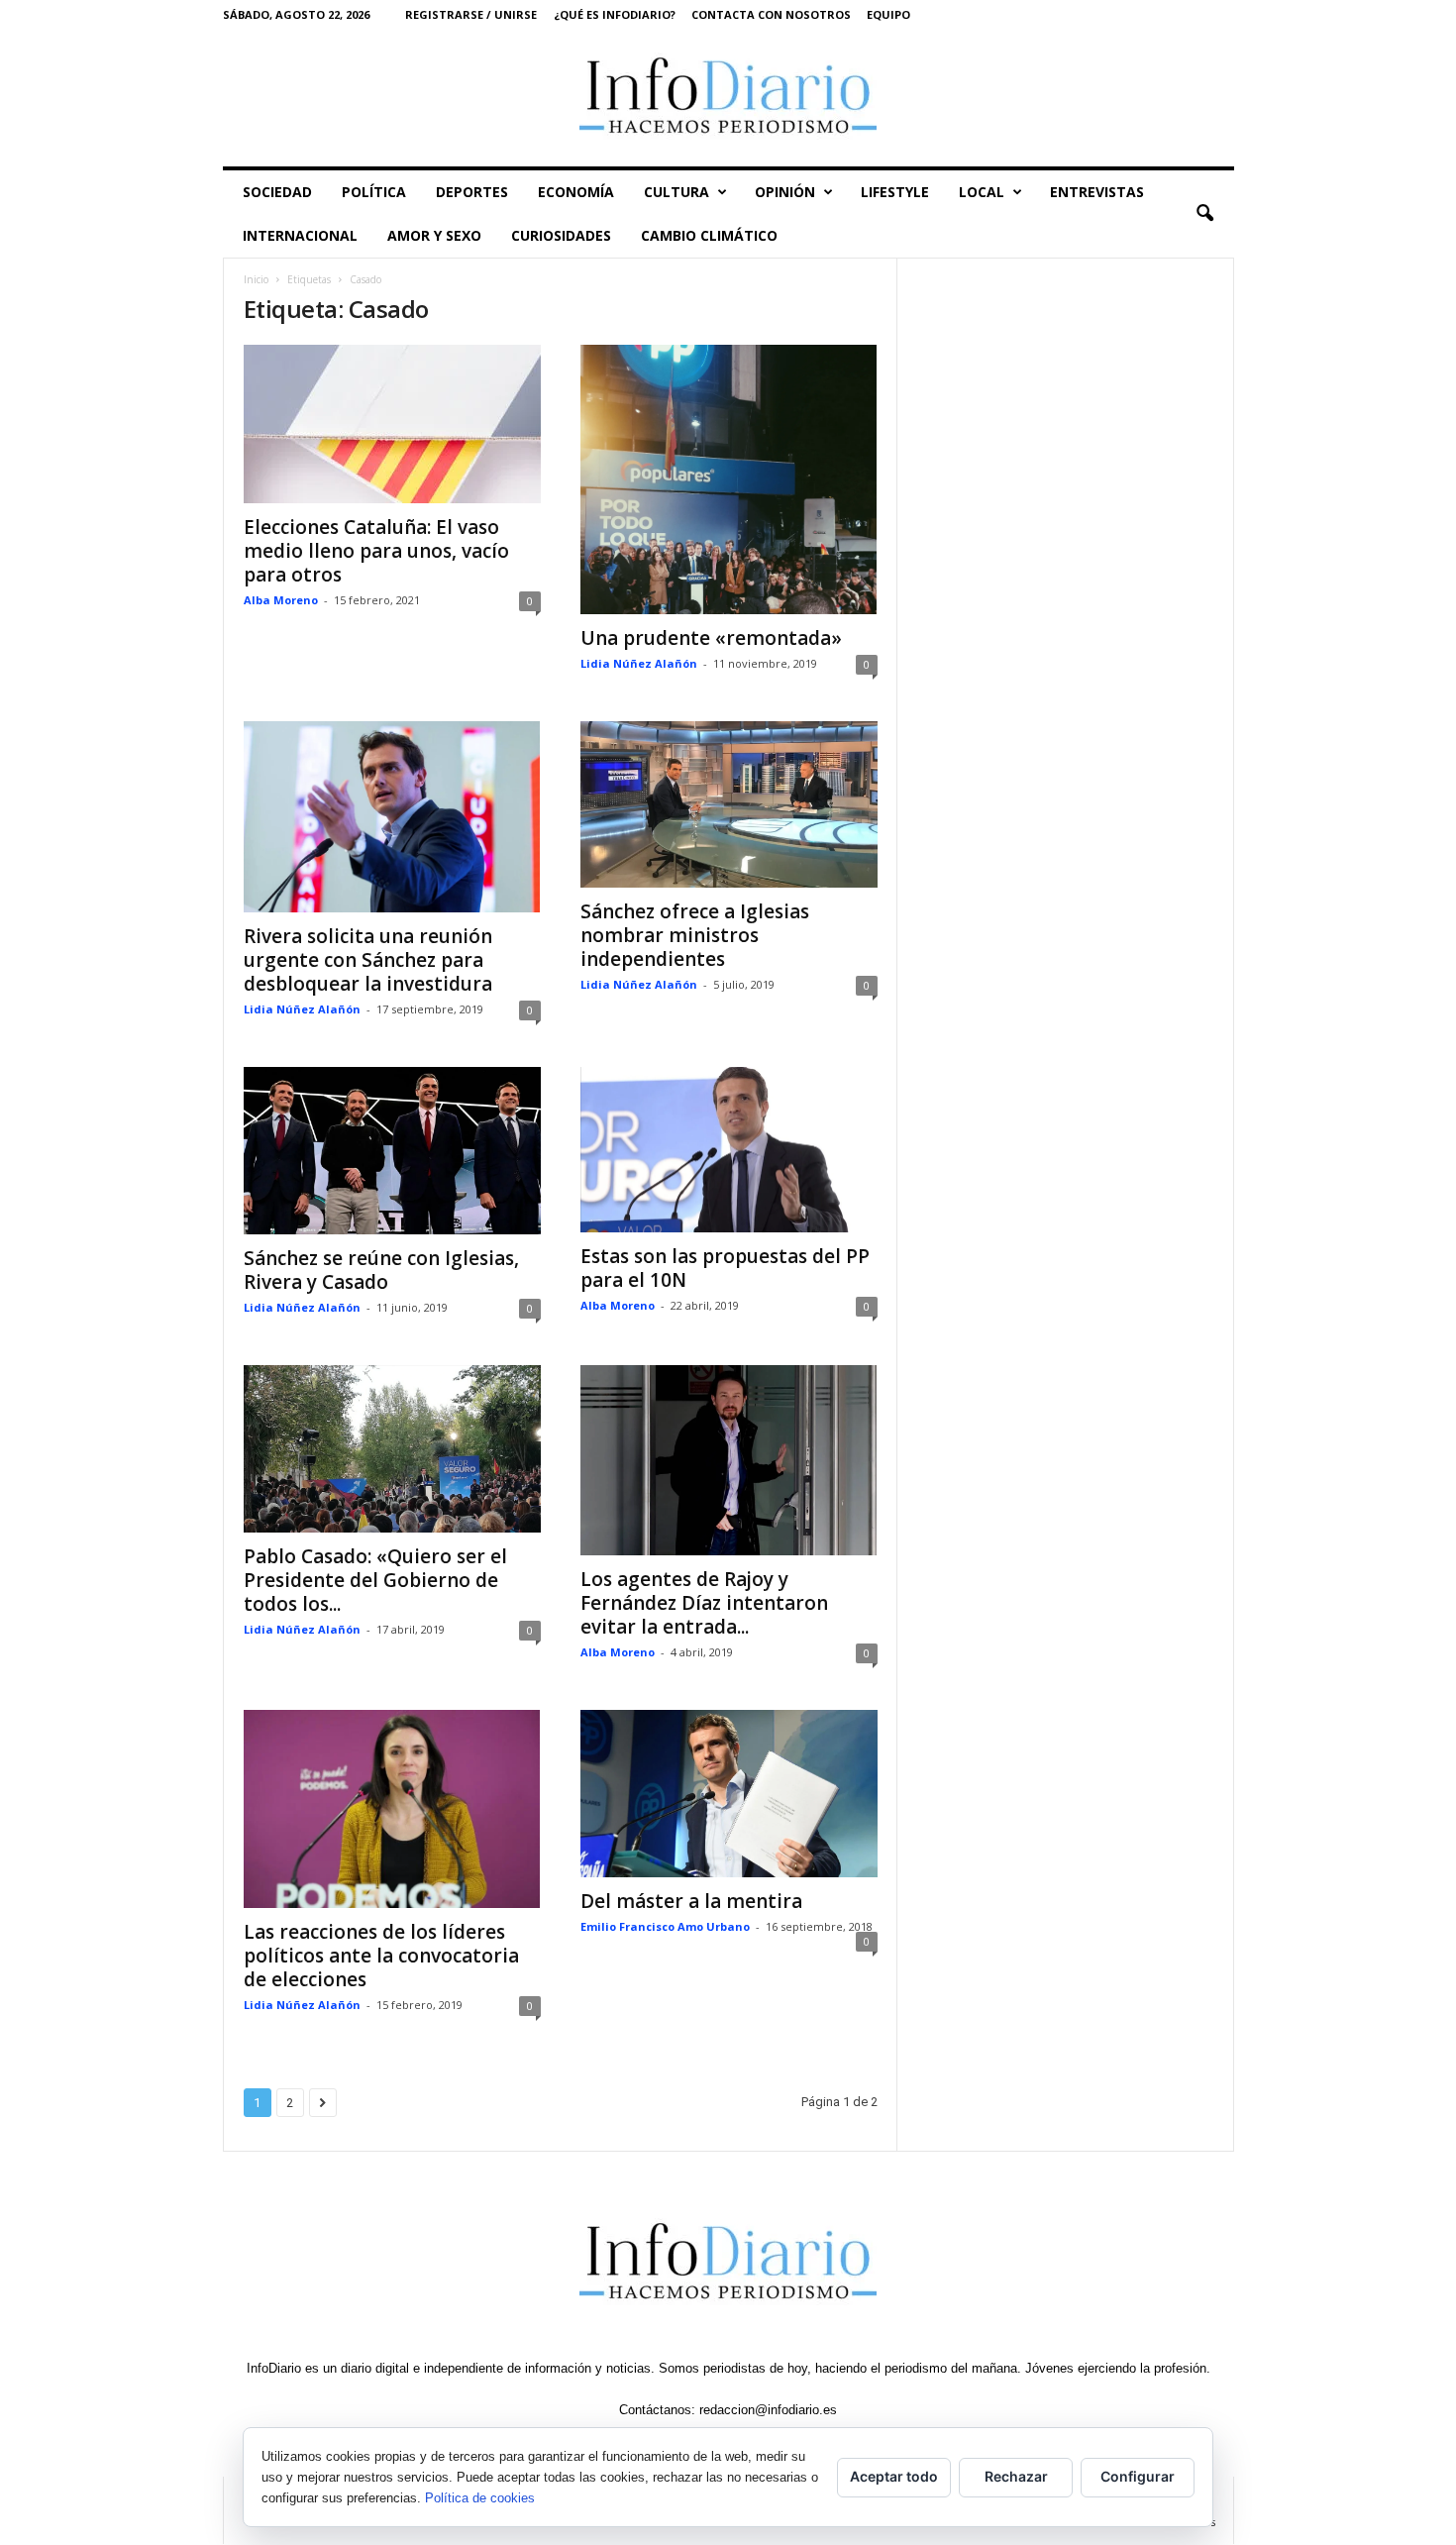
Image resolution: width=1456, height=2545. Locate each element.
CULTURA (676, 192)
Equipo (888, 14)
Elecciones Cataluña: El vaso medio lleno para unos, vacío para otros (376, 551)
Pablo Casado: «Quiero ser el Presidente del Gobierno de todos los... (375, 1580)
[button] (1204, 214)
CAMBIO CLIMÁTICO (709, 235)
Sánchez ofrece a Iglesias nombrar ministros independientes (695, 935)
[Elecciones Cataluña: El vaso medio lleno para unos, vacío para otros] (392, 424)
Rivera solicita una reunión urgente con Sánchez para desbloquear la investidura (368, 960)
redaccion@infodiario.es (768, 2410)
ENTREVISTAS (1097, 192)
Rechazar (1016, 2476)
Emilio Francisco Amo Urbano (665, 1926)
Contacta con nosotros (771, 14)
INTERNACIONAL (300, 235)
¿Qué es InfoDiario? (615, 14)
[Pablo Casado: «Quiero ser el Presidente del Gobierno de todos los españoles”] (392, 1449)
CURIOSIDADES (561, 235)
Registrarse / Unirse (471, 14)
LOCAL (982, 192)
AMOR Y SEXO (434, 235)
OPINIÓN (785, 192)
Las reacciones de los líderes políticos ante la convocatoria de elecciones (381, 1956)
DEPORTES (472, 192)
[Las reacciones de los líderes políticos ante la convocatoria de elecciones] (392, 1809)
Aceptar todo (894, 2476)
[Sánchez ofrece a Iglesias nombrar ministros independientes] (729, 805)
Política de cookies (480, 2498)
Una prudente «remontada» (711, 638)
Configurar (1138, 2476)
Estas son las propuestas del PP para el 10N (725, 1268)
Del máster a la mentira (691, 1901)
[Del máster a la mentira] (729, 1794)
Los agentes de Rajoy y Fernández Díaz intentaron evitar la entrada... (704, 1603)
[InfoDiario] (728, 98)
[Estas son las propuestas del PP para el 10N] (729, 1150)
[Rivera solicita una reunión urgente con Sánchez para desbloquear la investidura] (392, 817)
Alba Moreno (281, 600)
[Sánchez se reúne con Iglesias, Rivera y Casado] (392, 1151)
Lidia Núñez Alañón (639, 663)
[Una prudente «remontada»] (729, 479)
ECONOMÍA (576, 192)
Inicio (256, 279)
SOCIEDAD (277, 192)
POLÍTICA (374, 192)
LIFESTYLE (895, 192)
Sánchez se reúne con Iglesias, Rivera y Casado (381, 1270)
